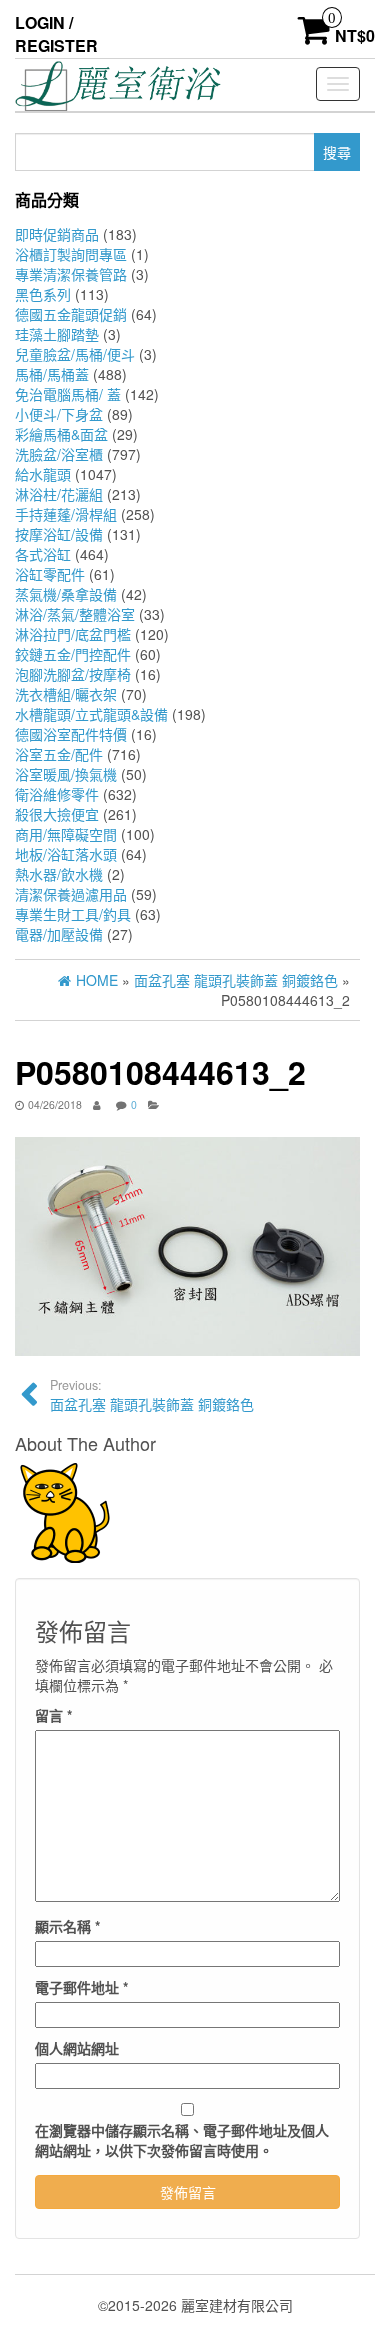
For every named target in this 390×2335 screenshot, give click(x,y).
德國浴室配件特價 (71, 734)
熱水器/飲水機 (59, 874)
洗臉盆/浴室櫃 (59, 454)
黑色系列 (43, 294)
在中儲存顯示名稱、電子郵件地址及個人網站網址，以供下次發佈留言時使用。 (182, 2140)
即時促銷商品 (57, 234)
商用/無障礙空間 (66, 834)
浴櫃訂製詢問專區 (71, 254)
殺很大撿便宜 (57, 814)
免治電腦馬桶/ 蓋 (68, 394)
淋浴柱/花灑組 (59, 494)
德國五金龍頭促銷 (71, 314)
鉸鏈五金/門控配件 (73, 654)
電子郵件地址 (81, 1987)
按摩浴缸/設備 (59, 534)
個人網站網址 (77, 2048)
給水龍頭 (43, 474)
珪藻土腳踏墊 (57, 334)
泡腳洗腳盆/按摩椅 (73, 674)
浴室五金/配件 (59, 754)
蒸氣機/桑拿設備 (66, 594)
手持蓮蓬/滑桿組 (66, 514)
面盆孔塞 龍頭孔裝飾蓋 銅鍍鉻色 (152, 1395)
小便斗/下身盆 (59, 414)
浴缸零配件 (50, 574)
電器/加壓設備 (59, 934)
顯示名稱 (67, 1926)
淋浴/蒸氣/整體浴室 (75, 614)
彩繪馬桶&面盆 (61, 434)
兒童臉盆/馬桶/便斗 (75, 354)
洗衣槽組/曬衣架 (66, 694)
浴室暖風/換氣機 (66, 774)
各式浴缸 (43, 554)
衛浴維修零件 (57, 794)
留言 (53, 1715)
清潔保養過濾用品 (71, 894)
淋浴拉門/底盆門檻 (73, 634)
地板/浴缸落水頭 (66, 854)
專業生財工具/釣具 (73, 914)
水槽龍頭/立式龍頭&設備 (91, 714)
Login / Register (56, 34)
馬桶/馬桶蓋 (52, 374)
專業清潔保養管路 (71, 274)
